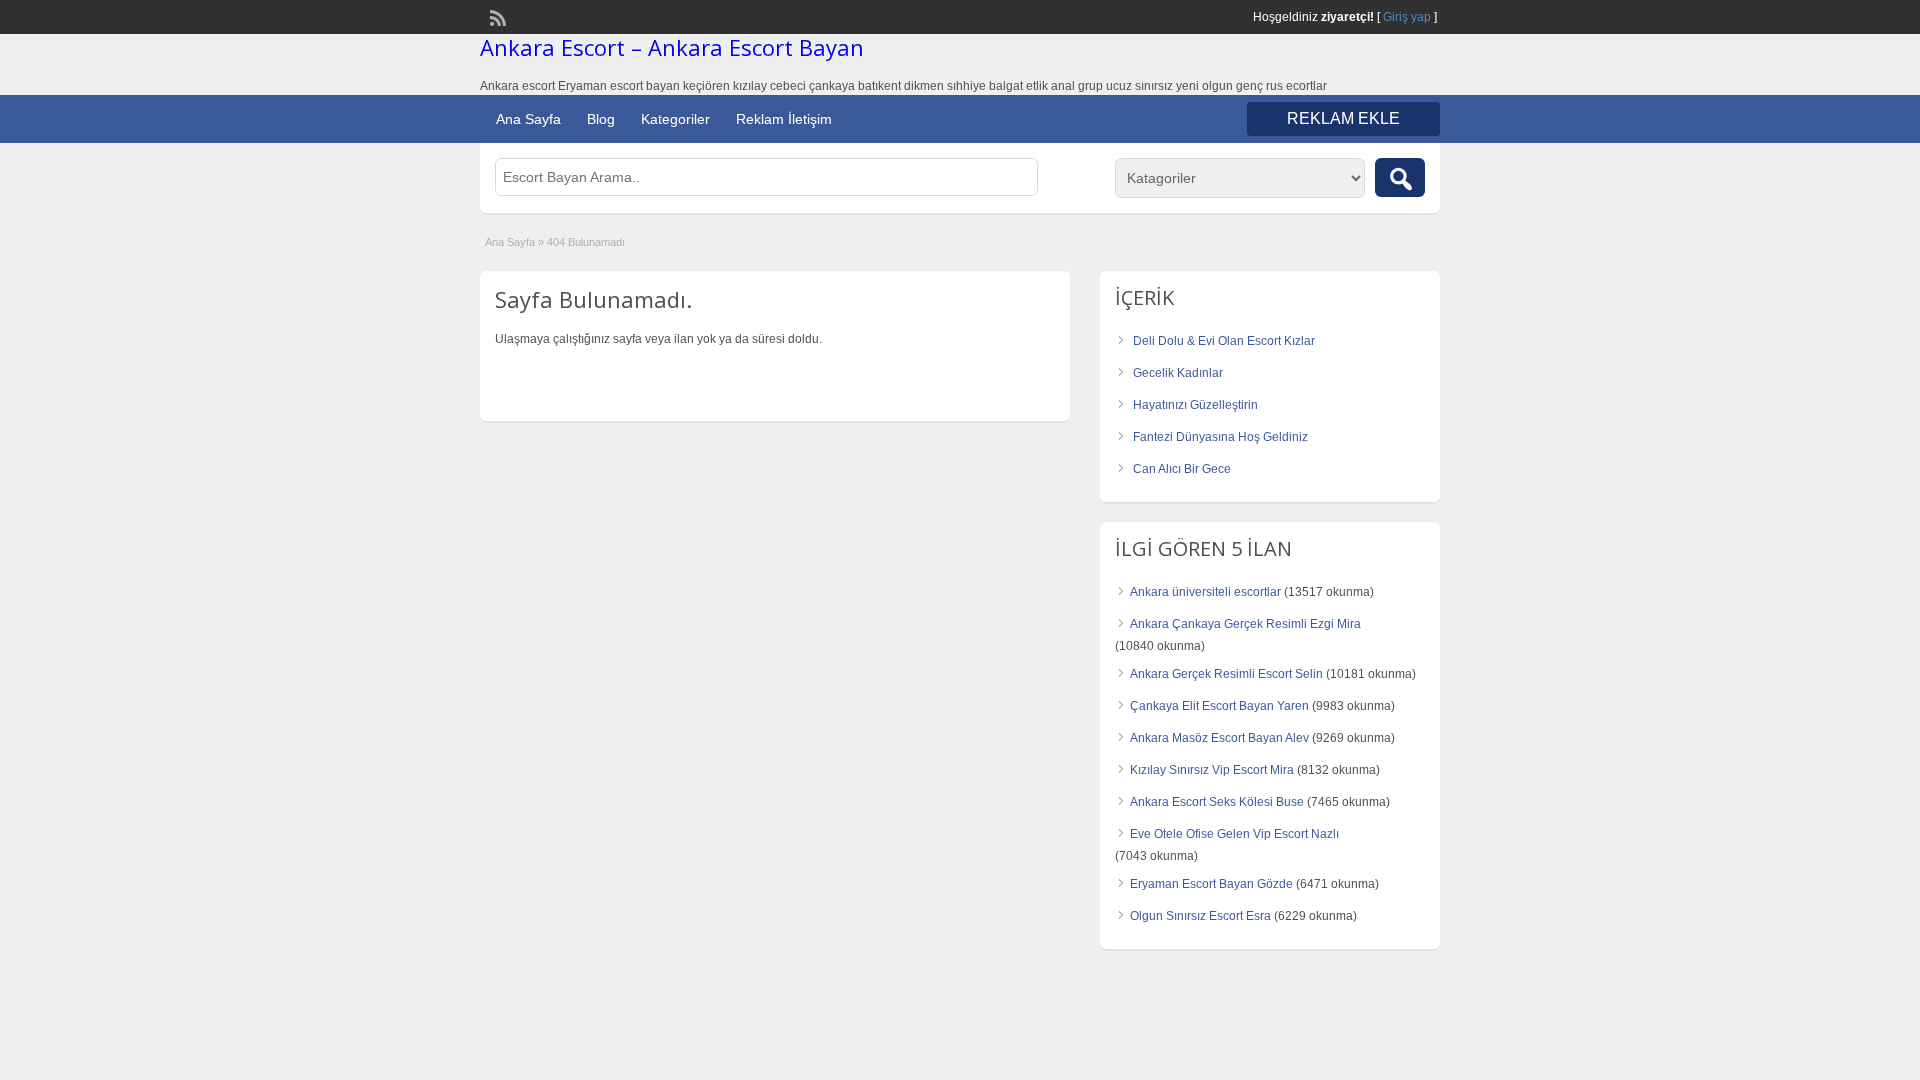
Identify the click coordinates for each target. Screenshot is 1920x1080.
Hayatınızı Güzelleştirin (1195, 405)
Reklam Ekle (1343, 118)
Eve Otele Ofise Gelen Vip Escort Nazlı (1234, 834)
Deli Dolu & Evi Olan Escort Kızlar (1224, 341)
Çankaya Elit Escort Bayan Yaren (1219, 706)
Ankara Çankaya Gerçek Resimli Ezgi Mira (1245, 624)
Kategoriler (675, 119)
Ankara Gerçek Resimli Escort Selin (1226, 674)
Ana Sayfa (528, 119)
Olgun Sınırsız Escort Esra (1200, 916)
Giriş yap (1407, 17)
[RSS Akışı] (496, 16)
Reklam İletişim (784, 119)
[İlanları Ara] (1400, 177)
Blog (601, 119)
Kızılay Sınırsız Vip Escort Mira (1212, 770)
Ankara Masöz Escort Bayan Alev (1219, 738)
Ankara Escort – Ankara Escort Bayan (672, 47)
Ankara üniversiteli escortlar (1205, 592)
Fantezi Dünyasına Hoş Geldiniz (1220, 437)
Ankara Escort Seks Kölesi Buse (1217, 802)
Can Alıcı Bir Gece (1182, 469)
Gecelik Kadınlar (1178, 373)
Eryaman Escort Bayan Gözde (1211, 884)
